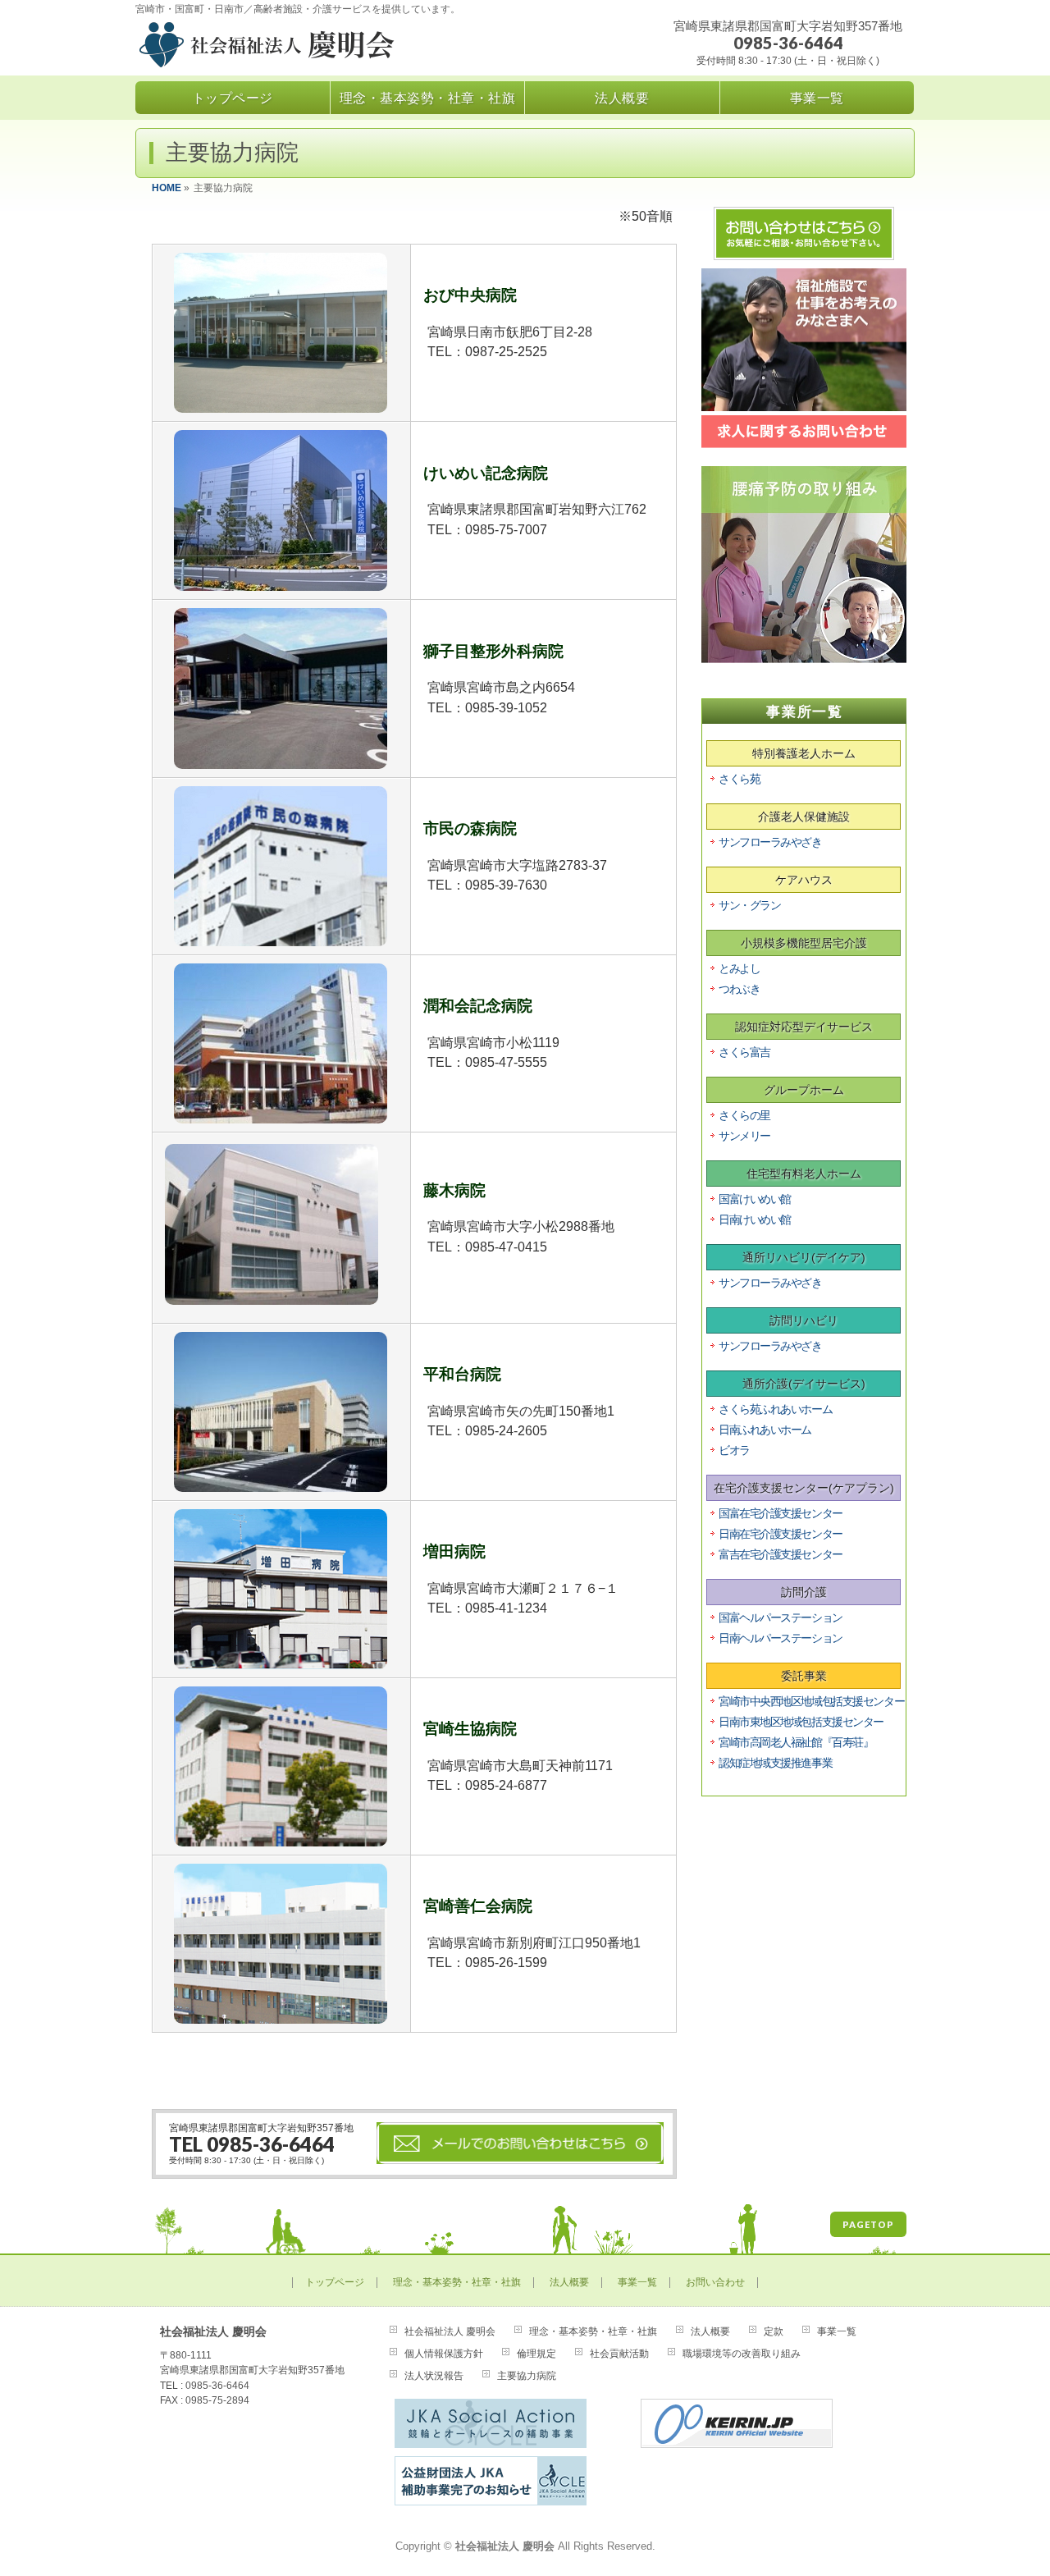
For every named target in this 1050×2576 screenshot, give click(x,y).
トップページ (335, 2283)
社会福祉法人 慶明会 (450, 2331)
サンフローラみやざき (770, 842)
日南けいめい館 (755, 1219)
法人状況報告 (434, 2376)
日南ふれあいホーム (765, 1430)
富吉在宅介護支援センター (781, 1554)
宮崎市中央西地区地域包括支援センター (811, 1701)
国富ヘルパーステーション (781, 1617)
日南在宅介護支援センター (781, 1534)
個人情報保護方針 (444, 2354)
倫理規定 (536, 2354)
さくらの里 (744, 1115)
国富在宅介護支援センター (781, 1513)
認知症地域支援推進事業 (775, 1763)
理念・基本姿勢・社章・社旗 (457, 2283)
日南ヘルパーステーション (781, 1638)
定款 (774, 2331)
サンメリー (744, 1136)
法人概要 (569, 2283)
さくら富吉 (744, 1052)
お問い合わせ (715, 2283)
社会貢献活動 (619, 2354)
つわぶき (739, 989)
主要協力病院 (527, 2376)
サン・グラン (749, 905)
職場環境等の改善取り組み (742, 2354)
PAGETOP (868, 2224)
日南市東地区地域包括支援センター (801, 1722)
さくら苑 (739, 779)
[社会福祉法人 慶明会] (314, 48)
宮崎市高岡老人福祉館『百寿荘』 (796, 1742)
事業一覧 (637, 2283)
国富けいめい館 (755, 1199)
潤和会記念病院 (478, 1006)
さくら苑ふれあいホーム (775, 1409)
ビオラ (734, 1450)
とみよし (739, 968)
